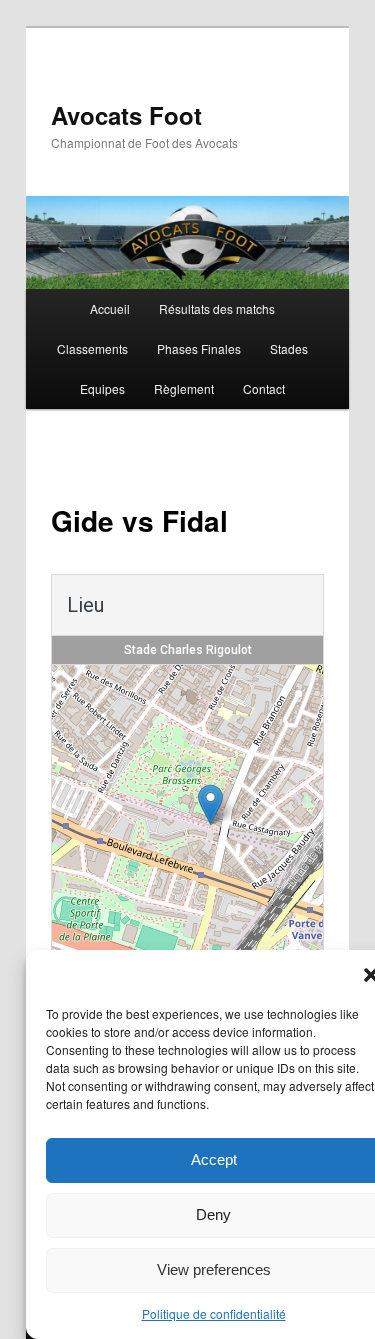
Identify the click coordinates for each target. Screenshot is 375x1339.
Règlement (184, 388)
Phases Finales (199, 348)
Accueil (110, 308)
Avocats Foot (126, 115)
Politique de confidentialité (214, 1313)
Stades (289, 348)
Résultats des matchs (217, 308)
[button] (210, 804)
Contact (264, 388)
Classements (92, 348)
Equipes (102, 388)
